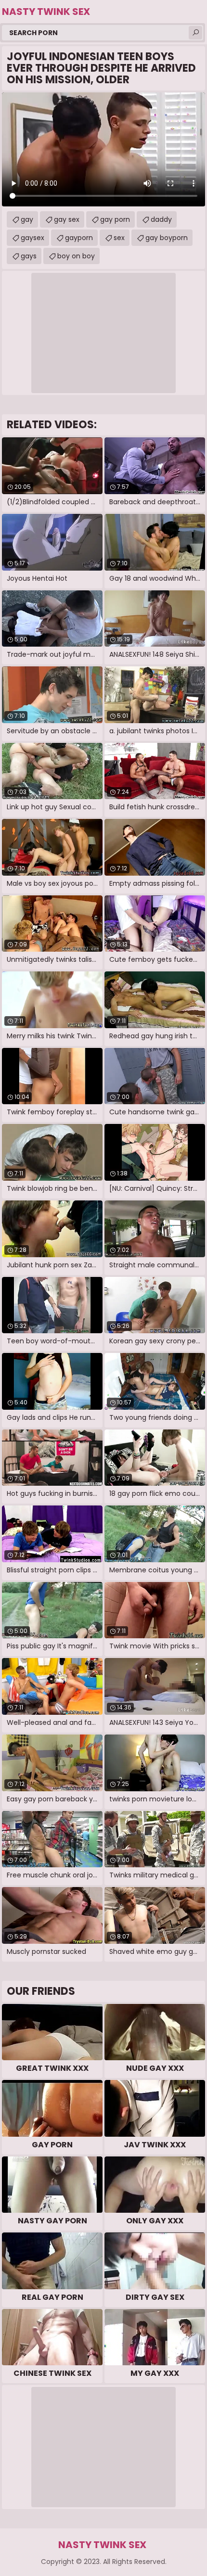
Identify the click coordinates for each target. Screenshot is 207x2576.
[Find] (195, 33)
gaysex (32, 238)
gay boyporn (167, 238)
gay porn (115, 219)
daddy (161, 219)
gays (29, 256)
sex (119, 238)
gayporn (79, 238)
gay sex (67, 219)
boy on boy (76, 256)
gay (27, 219)
